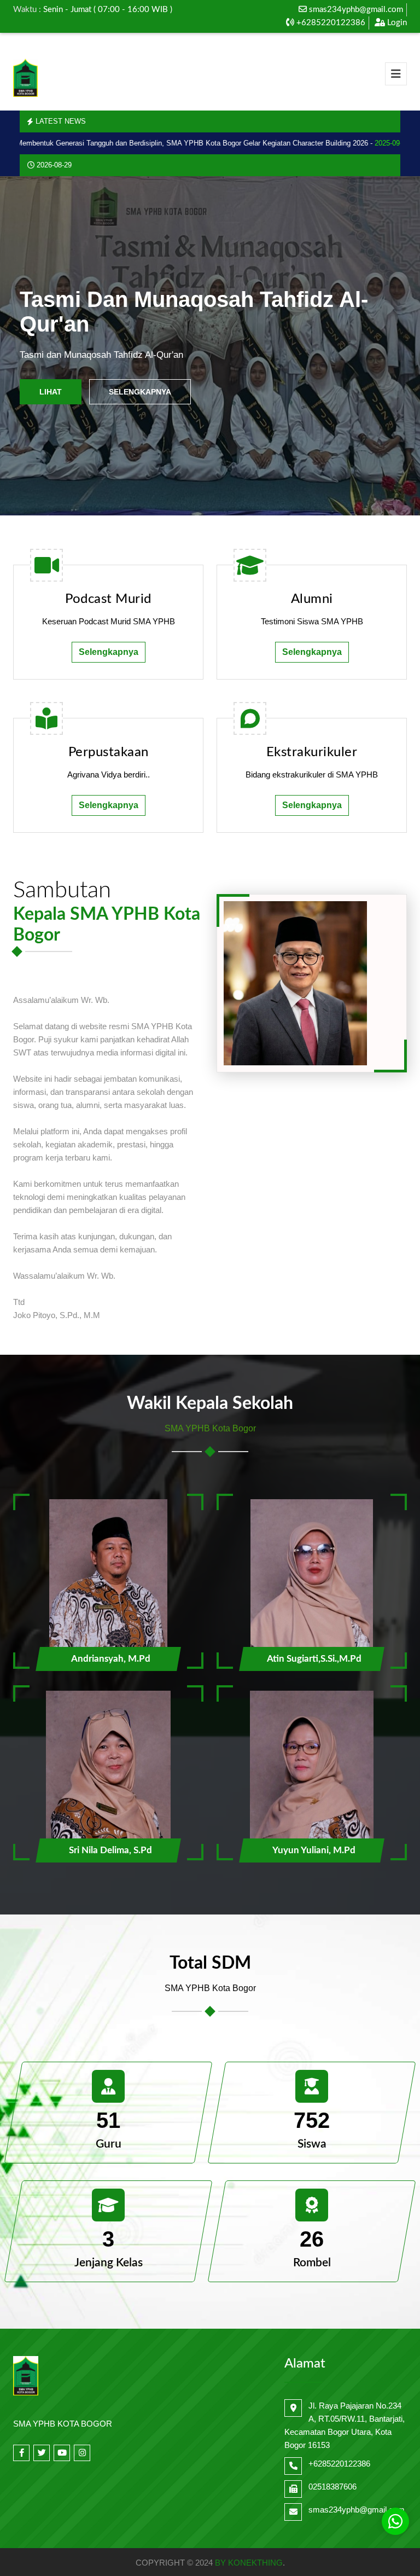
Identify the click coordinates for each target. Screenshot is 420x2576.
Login (396, 23)
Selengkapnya (140, 392)
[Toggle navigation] (396, 74)
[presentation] (30, 346)
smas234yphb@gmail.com (356, 10)
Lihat (51, 392)
